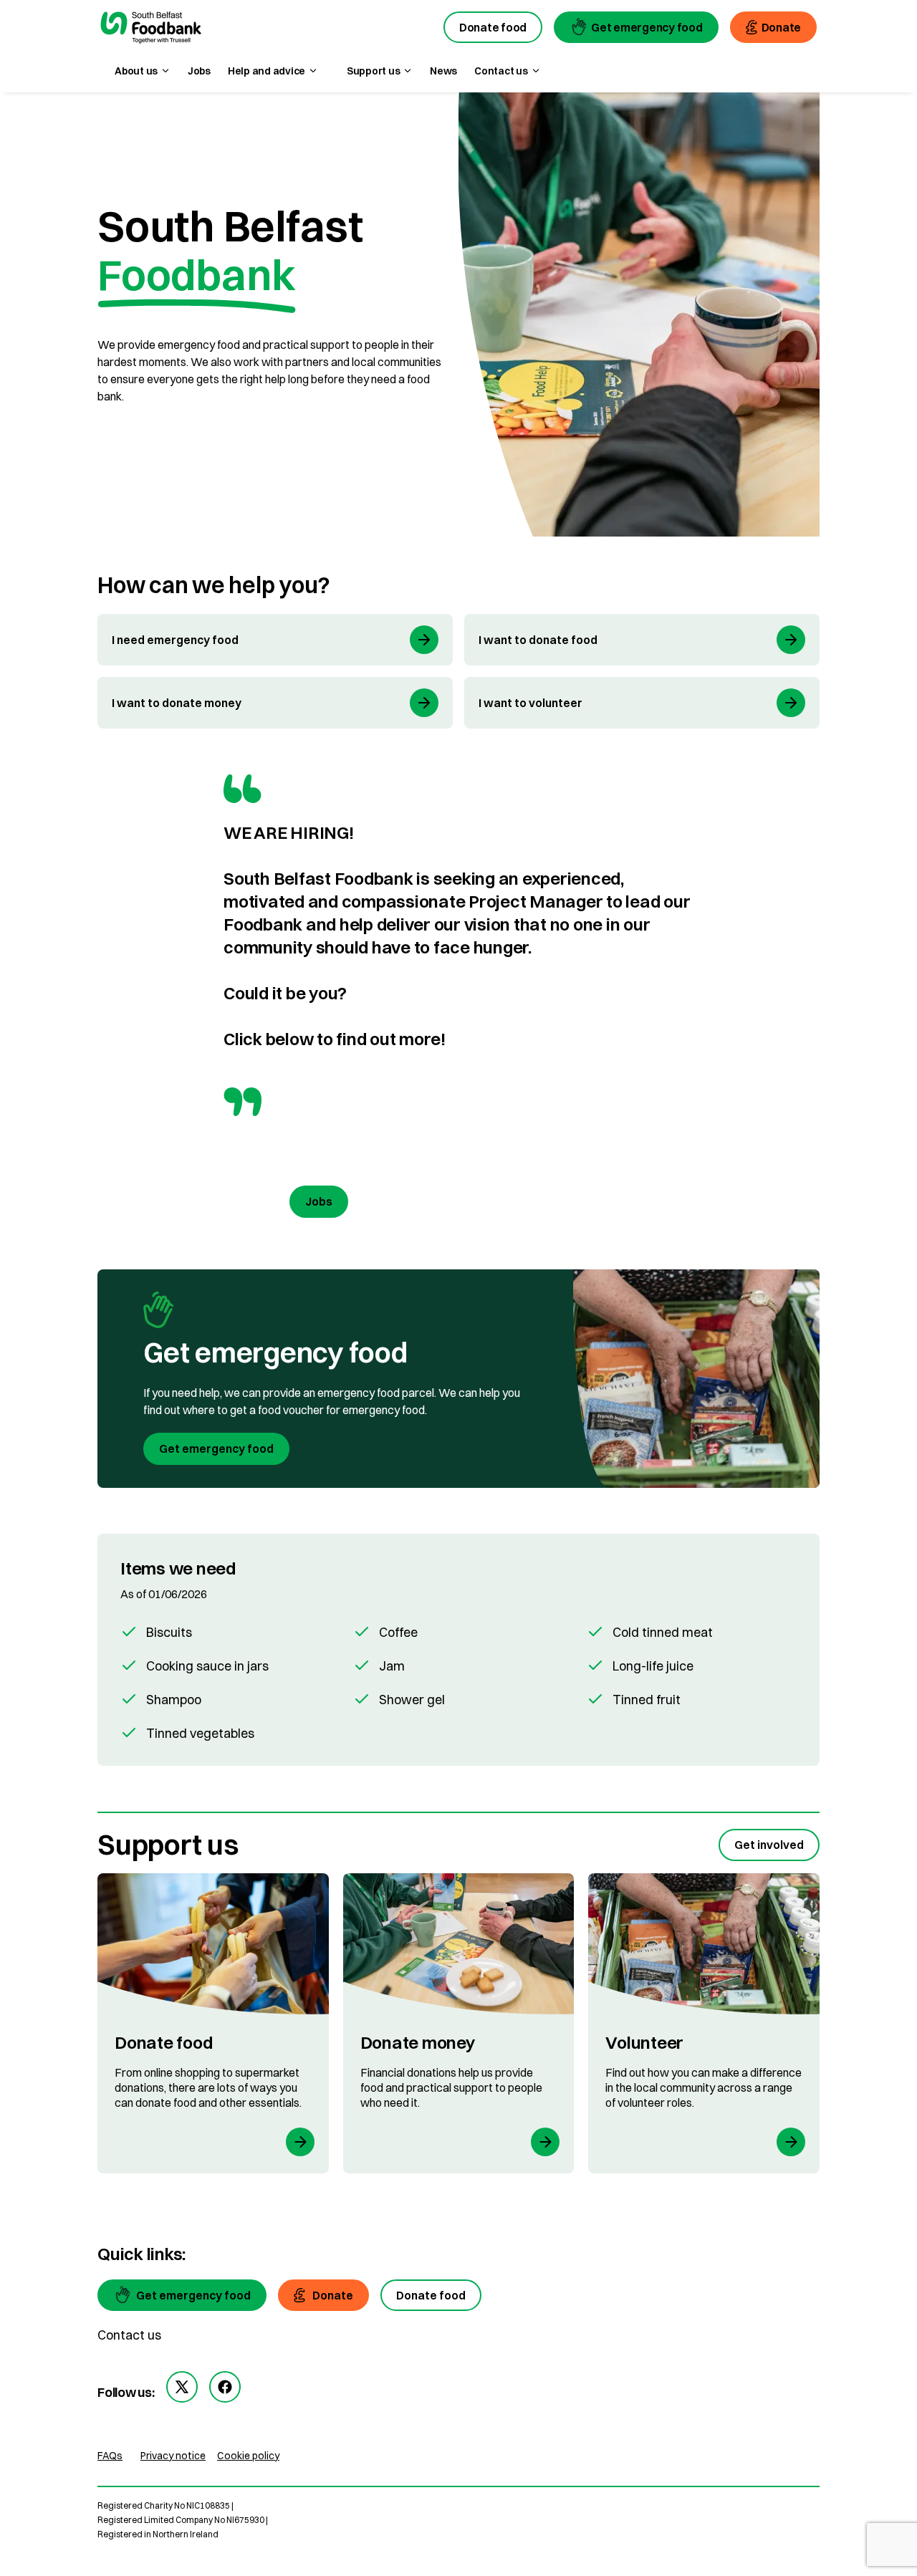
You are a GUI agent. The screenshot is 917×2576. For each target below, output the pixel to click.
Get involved (769, 1845)
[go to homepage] (151, 29)
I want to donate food (538, 640)
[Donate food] (213, 2023)
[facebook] (225, 2387)
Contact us (129, 2335)
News (443, 71)
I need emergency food (175, 640)
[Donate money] (459, 2023)
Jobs (199, 71)
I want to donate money (177, 703)
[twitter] (182, 2387)
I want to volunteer (530, 703)
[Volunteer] (704, 2023)
